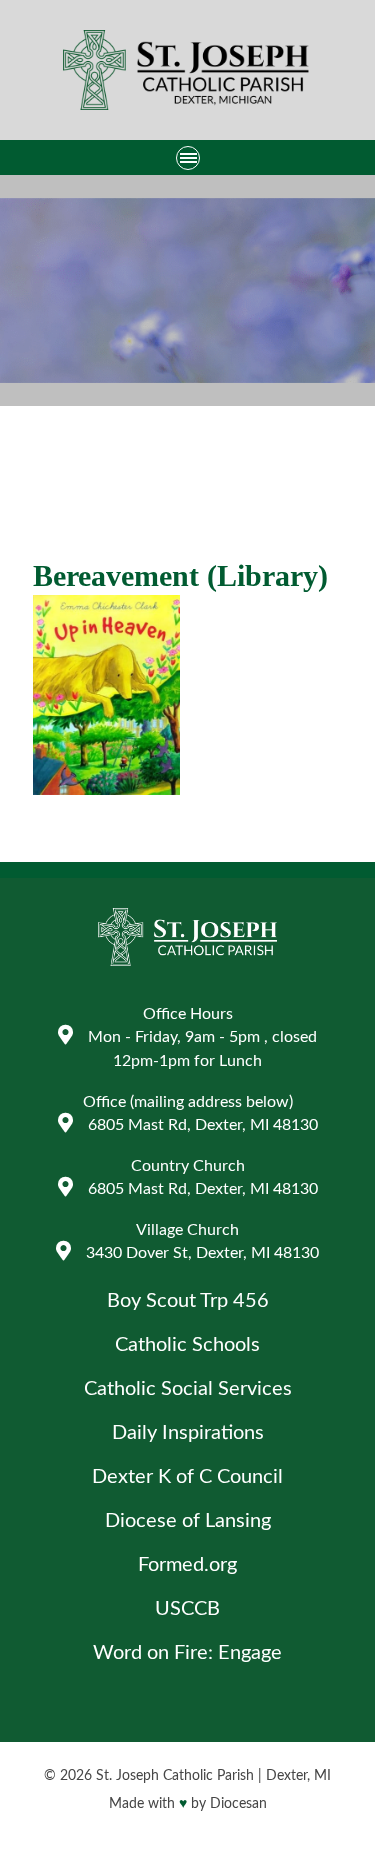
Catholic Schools (187, 1345)
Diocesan (238, 1804)
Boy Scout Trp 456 (188, 1301)
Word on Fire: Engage (187, 1653)
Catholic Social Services (188, 1389)
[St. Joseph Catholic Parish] (188, 73)
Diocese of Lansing (188, 1521)
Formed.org (187, 1565)
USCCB (187, 1609)
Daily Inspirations (188, 1433)
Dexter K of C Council (187, 1477)
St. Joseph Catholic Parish (175, 1776)
